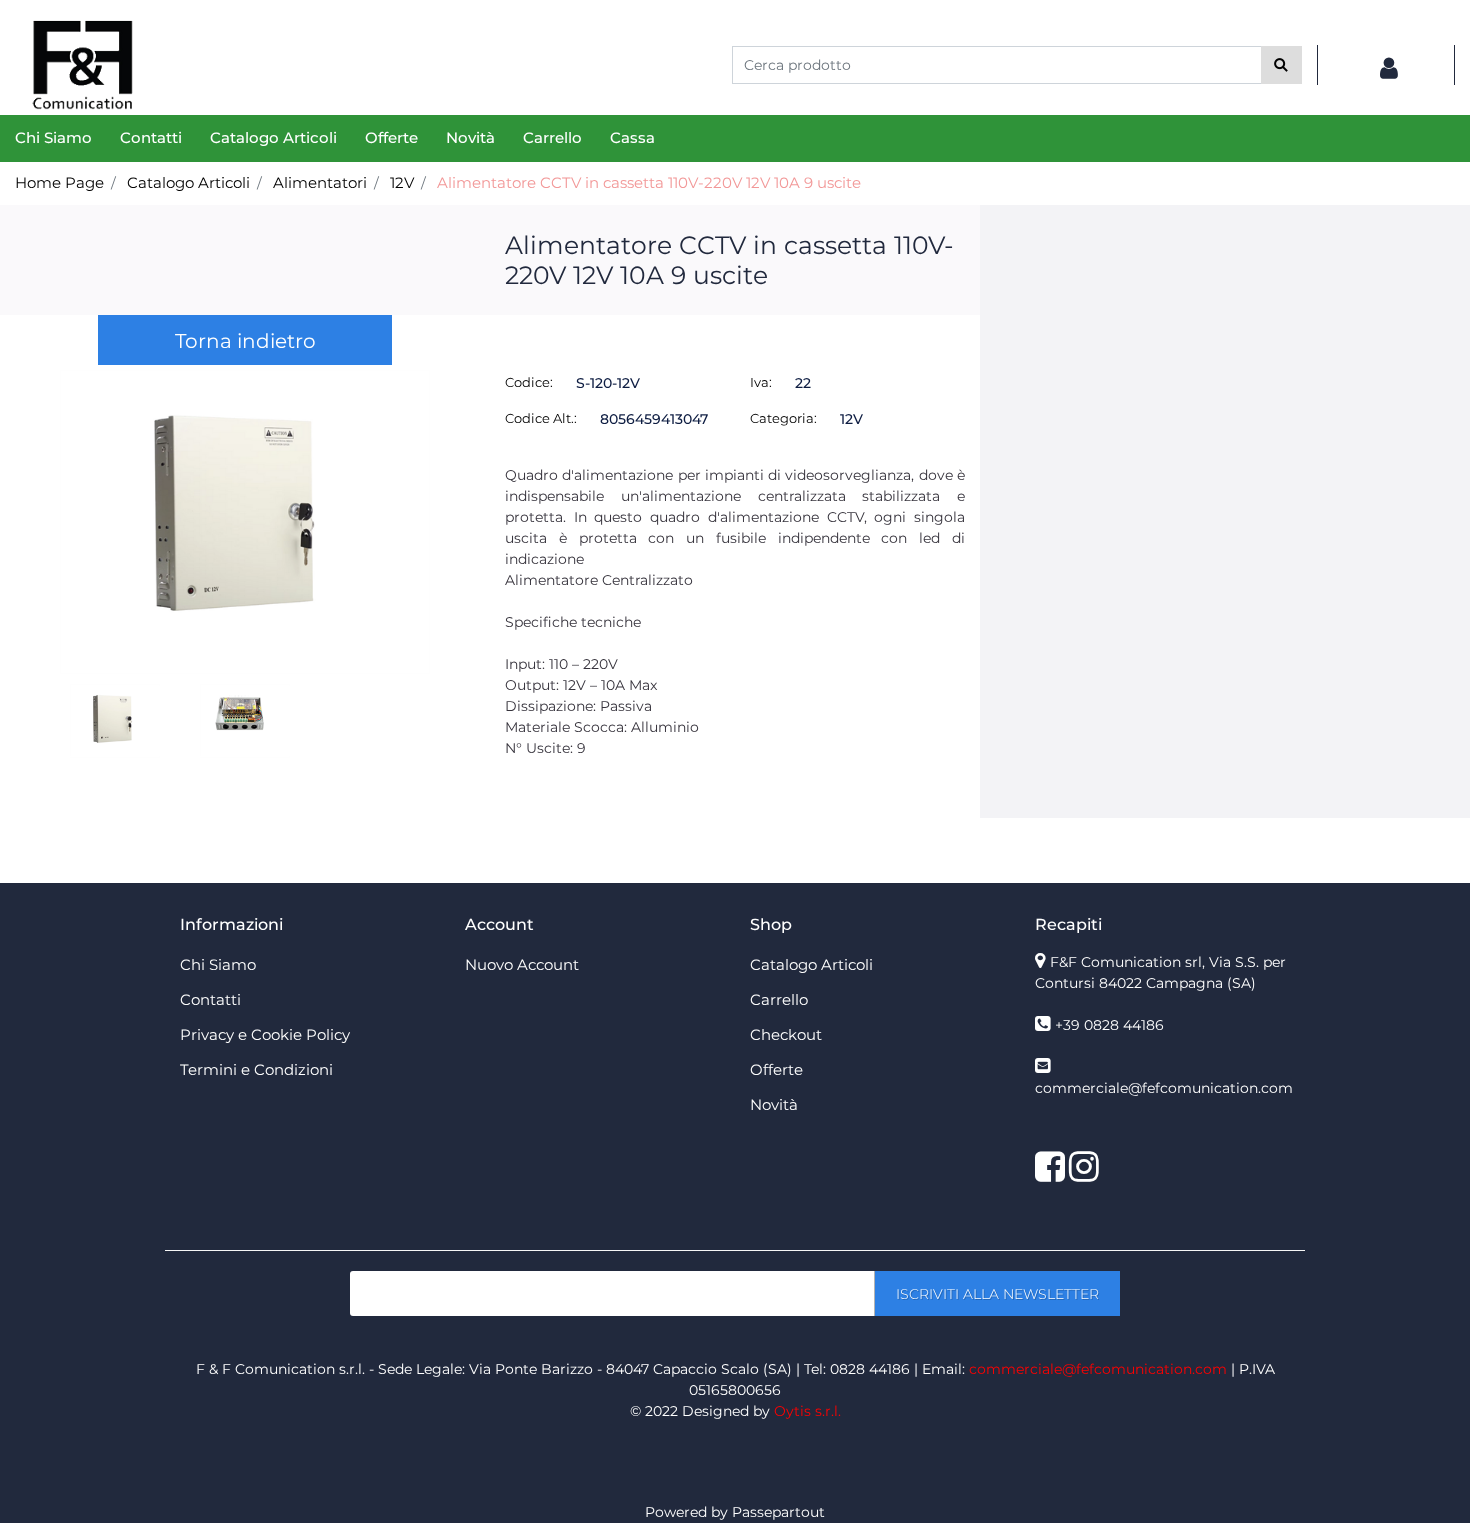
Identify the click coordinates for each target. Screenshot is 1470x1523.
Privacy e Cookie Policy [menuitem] (265, 1034)
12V (402, 182)
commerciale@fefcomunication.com (1164, 1088)
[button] (1281, 65)
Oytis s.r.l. (807, 1411)
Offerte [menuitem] (391, 137)
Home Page (59, 182)
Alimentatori (320, 182)
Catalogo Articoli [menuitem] (273, 137)
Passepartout (778, 1512)
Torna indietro (245, 341)
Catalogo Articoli (188, 182)
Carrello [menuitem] (552, 137)
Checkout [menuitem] (786, 1034)
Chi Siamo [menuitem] (53, 137)
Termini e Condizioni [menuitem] (256, 1069)
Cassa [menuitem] (632, 137)
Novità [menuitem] (470, 137)
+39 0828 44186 (1109, 1025)
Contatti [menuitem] (151, 137)
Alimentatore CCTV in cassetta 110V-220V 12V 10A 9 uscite (649, 182)
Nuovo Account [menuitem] (522, 964)
